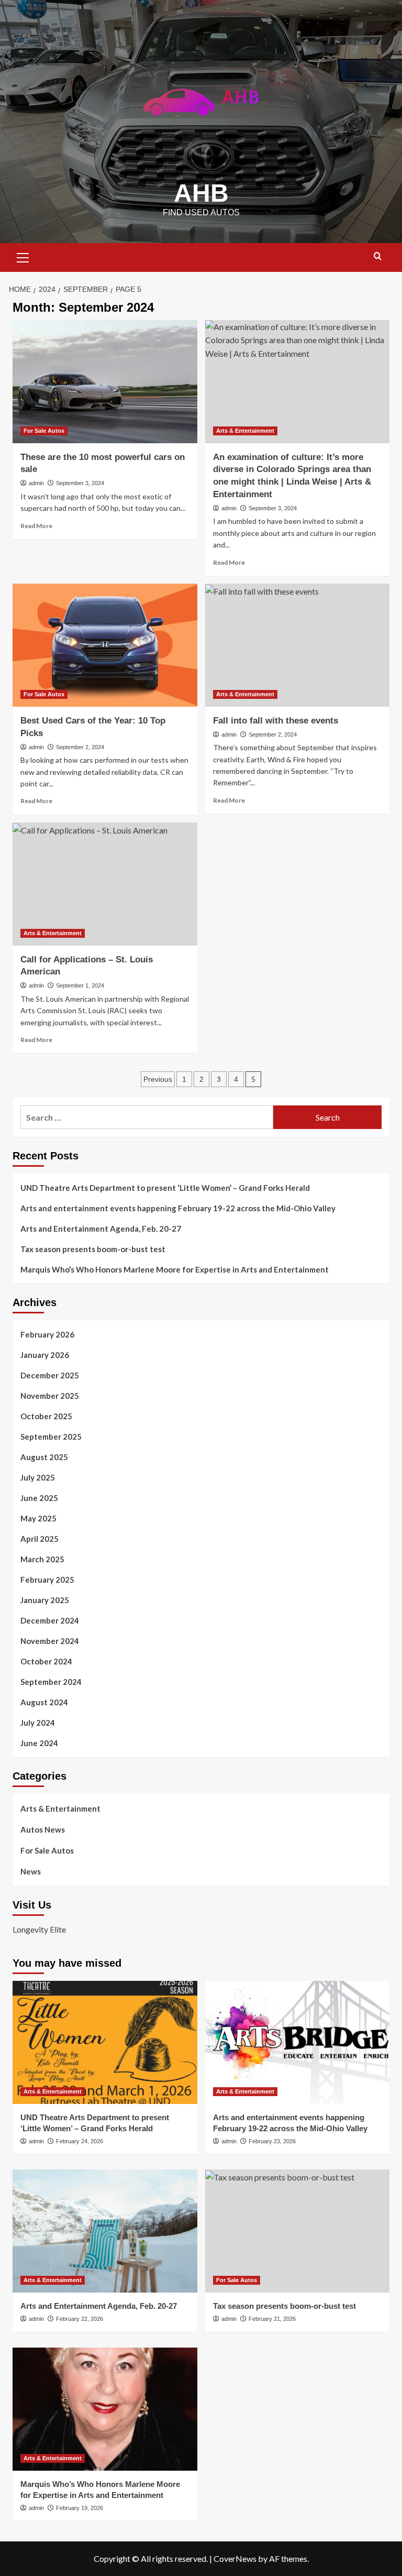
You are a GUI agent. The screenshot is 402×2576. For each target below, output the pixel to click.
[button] (23, 256)
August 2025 (44, 1457)
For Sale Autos (44, 431)
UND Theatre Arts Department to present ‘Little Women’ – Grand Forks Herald (165, 1188)
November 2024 (50, 1641)
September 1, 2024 (80, 985)
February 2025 (47, 1580)
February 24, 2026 (80, 2141)
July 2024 (38, 1723)
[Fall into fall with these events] (298, 645)
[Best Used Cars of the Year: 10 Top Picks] (105, 645)
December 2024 (50, 1620)
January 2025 (45, 1600)
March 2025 (42, 1559)
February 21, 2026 (272, 2319)
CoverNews (235, 2558)
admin (36, 483)
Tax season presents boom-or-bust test (93, 1249)
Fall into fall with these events (276, 721)
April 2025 (40, 1539)
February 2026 (47, 1334)
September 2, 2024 (80, 747)
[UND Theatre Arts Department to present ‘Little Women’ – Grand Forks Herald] (105, 2042)
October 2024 (46, 1661)
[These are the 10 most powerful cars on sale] (105, 382)
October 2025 (46, 1416)
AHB (201, 193)
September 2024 (51, 1682)
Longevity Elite (39, 1929)
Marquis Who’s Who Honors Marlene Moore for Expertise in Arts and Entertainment (175, 1269)
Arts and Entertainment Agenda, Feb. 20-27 (101, 1229)
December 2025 (50, 1375)
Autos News (43, 1829)
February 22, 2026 (80, 2319)
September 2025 (51, 1437)
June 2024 (39, 1743)
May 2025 (38, 1518)
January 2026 (45, 1355)
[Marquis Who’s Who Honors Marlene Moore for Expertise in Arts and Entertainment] (105, 2409)
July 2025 (38, 1477)
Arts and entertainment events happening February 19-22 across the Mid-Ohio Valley (178, 1208)
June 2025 (39, 1498)
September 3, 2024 (80, 483)
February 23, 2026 (272, 2141)
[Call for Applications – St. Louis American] (105, 884)
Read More (36, 526)
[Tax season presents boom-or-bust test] (298, 2231)
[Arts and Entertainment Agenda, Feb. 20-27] (105, 2231)
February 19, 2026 (80, 2508)
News (31, 1871)
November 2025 (50, 1396)
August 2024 (44, 1702)
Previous (158, 1079)
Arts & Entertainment (245, 431)
